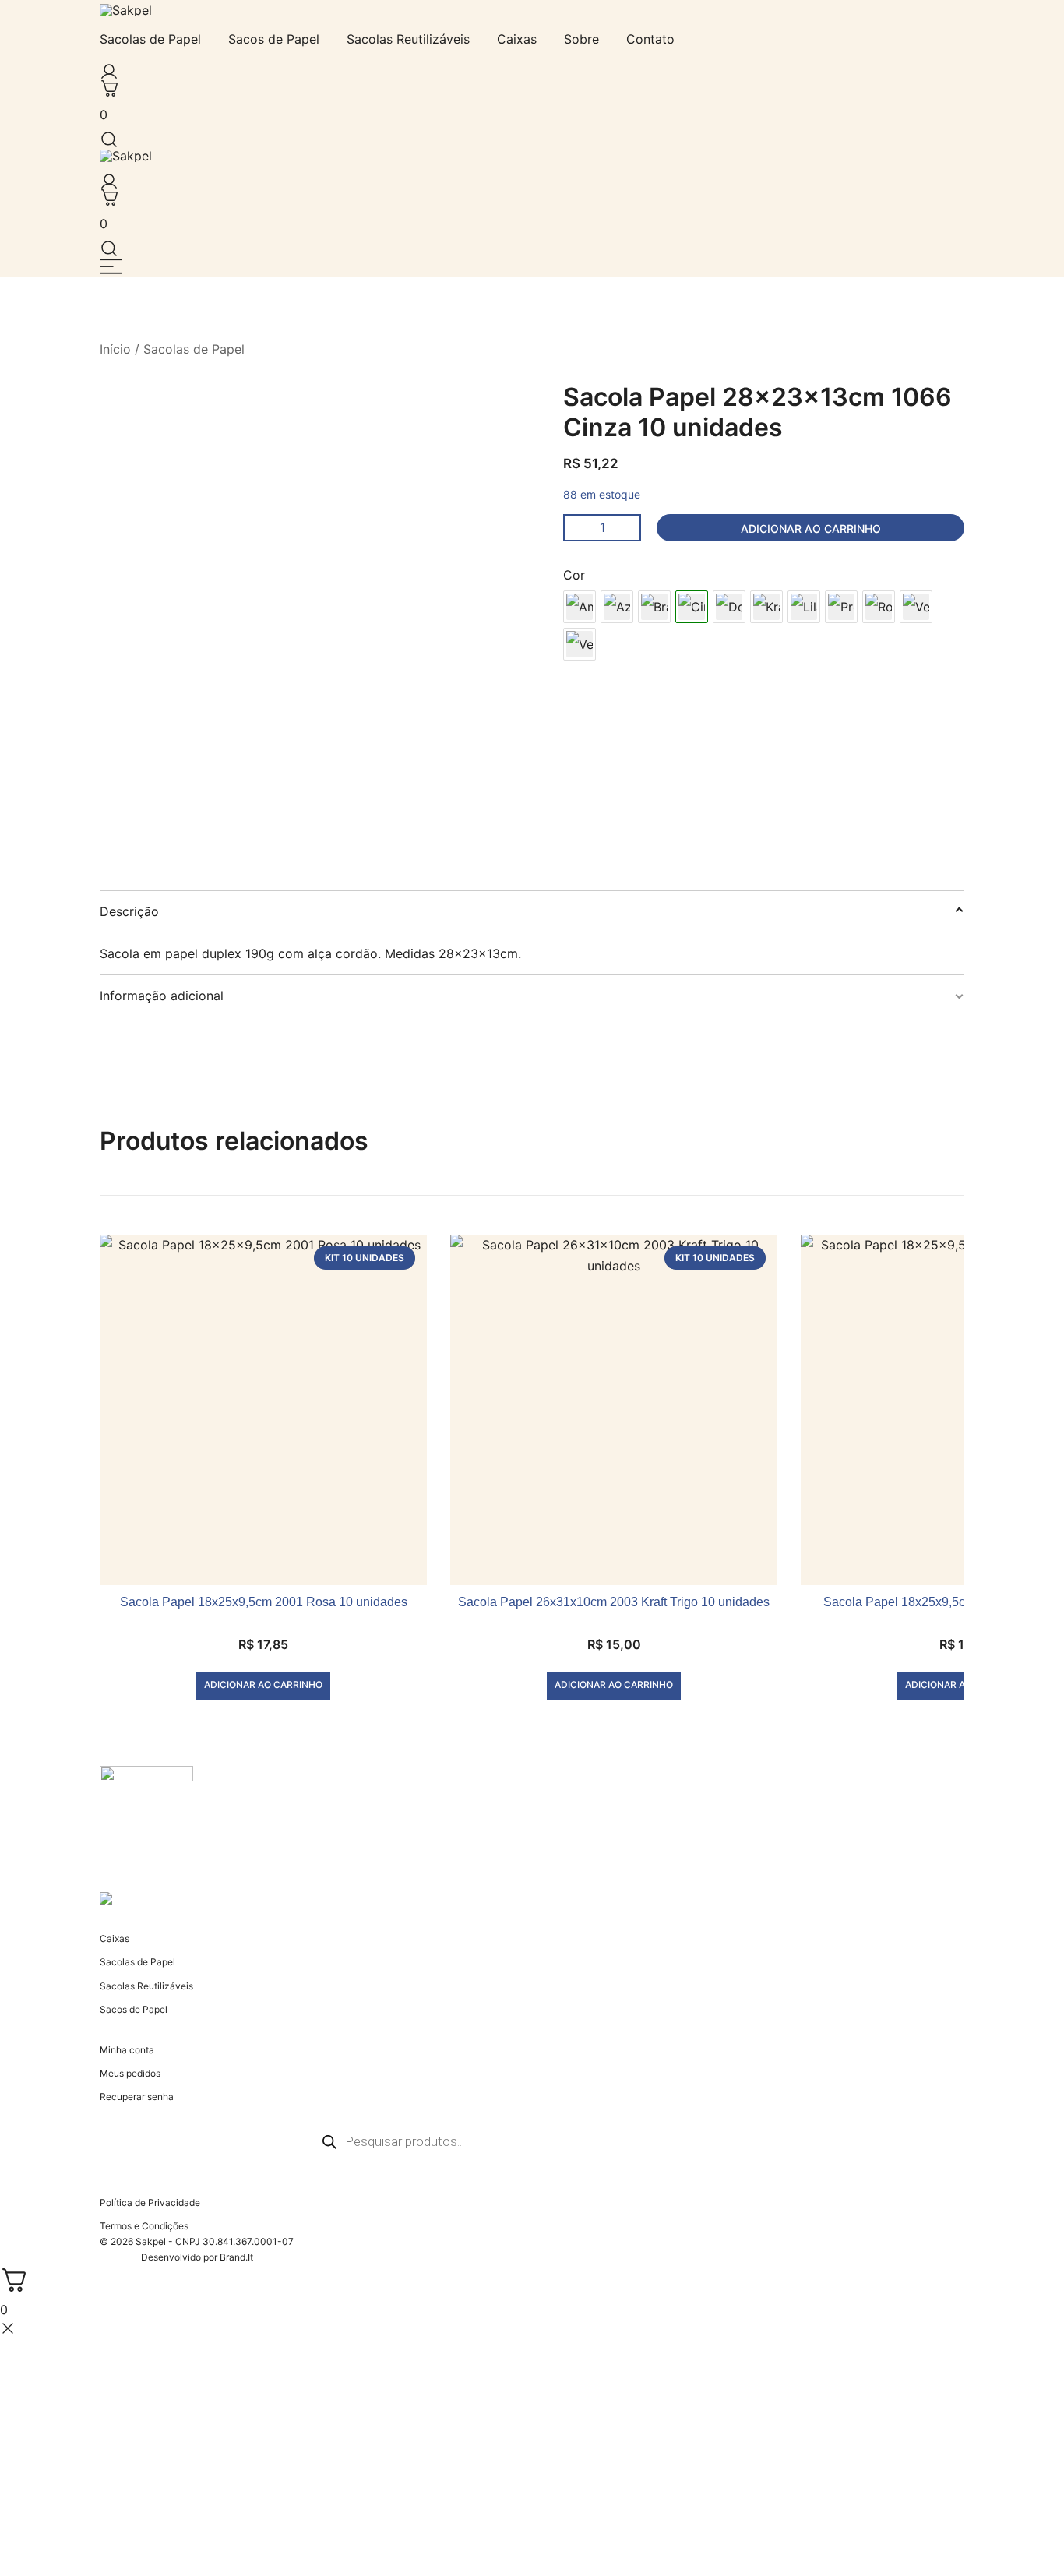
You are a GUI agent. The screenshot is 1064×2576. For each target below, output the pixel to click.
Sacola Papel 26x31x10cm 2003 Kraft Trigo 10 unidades (614, 1602)
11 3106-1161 (129, 1871)
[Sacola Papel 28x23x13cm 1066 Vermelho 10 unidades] (580, 644)
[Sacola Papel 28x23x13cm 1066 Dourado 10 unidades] (729, 607)
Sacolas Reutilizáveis (408, 39)
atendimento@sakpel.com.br (162, 1857)
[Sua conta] (106, 68)
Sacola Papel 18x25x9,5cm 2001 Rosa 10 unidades (264, 1602)
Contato (650, 39)
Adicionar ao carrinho (811, 529)
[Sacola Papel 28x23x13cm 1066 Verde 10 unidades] (916, 607)
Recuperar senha (137, 2097)
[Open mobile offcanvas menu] (111, 266)
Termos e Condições (144, 2226)
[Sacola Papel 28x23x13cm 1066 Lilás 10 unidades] (804, 607)
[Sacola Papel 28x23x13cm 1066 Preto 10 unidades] (841, 607)
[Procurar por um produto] (106, 135)
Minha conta (127, 2050)
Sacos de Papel (274, 39)
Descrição (129, 911)
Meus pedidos (130, 2073)
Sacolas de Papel (150, 39)
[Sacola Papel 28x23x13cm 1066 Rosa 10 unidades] (879, 607)
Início (115, 349)
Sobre (581, 39)
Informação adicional (162, 996)
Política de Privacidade (150, 2202)
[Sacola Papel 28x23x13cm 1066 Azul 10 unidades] (617, 607)
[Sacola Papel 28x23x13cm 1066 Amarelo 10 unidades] (580, 607)
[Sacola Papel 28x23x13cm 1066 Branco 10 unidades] (654, 607)
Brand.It (236, 2257)
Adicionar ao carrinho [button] (263, 1684)
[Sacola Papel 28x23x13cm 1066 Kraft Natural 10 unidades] (766, 607)
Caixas (517, 39)
